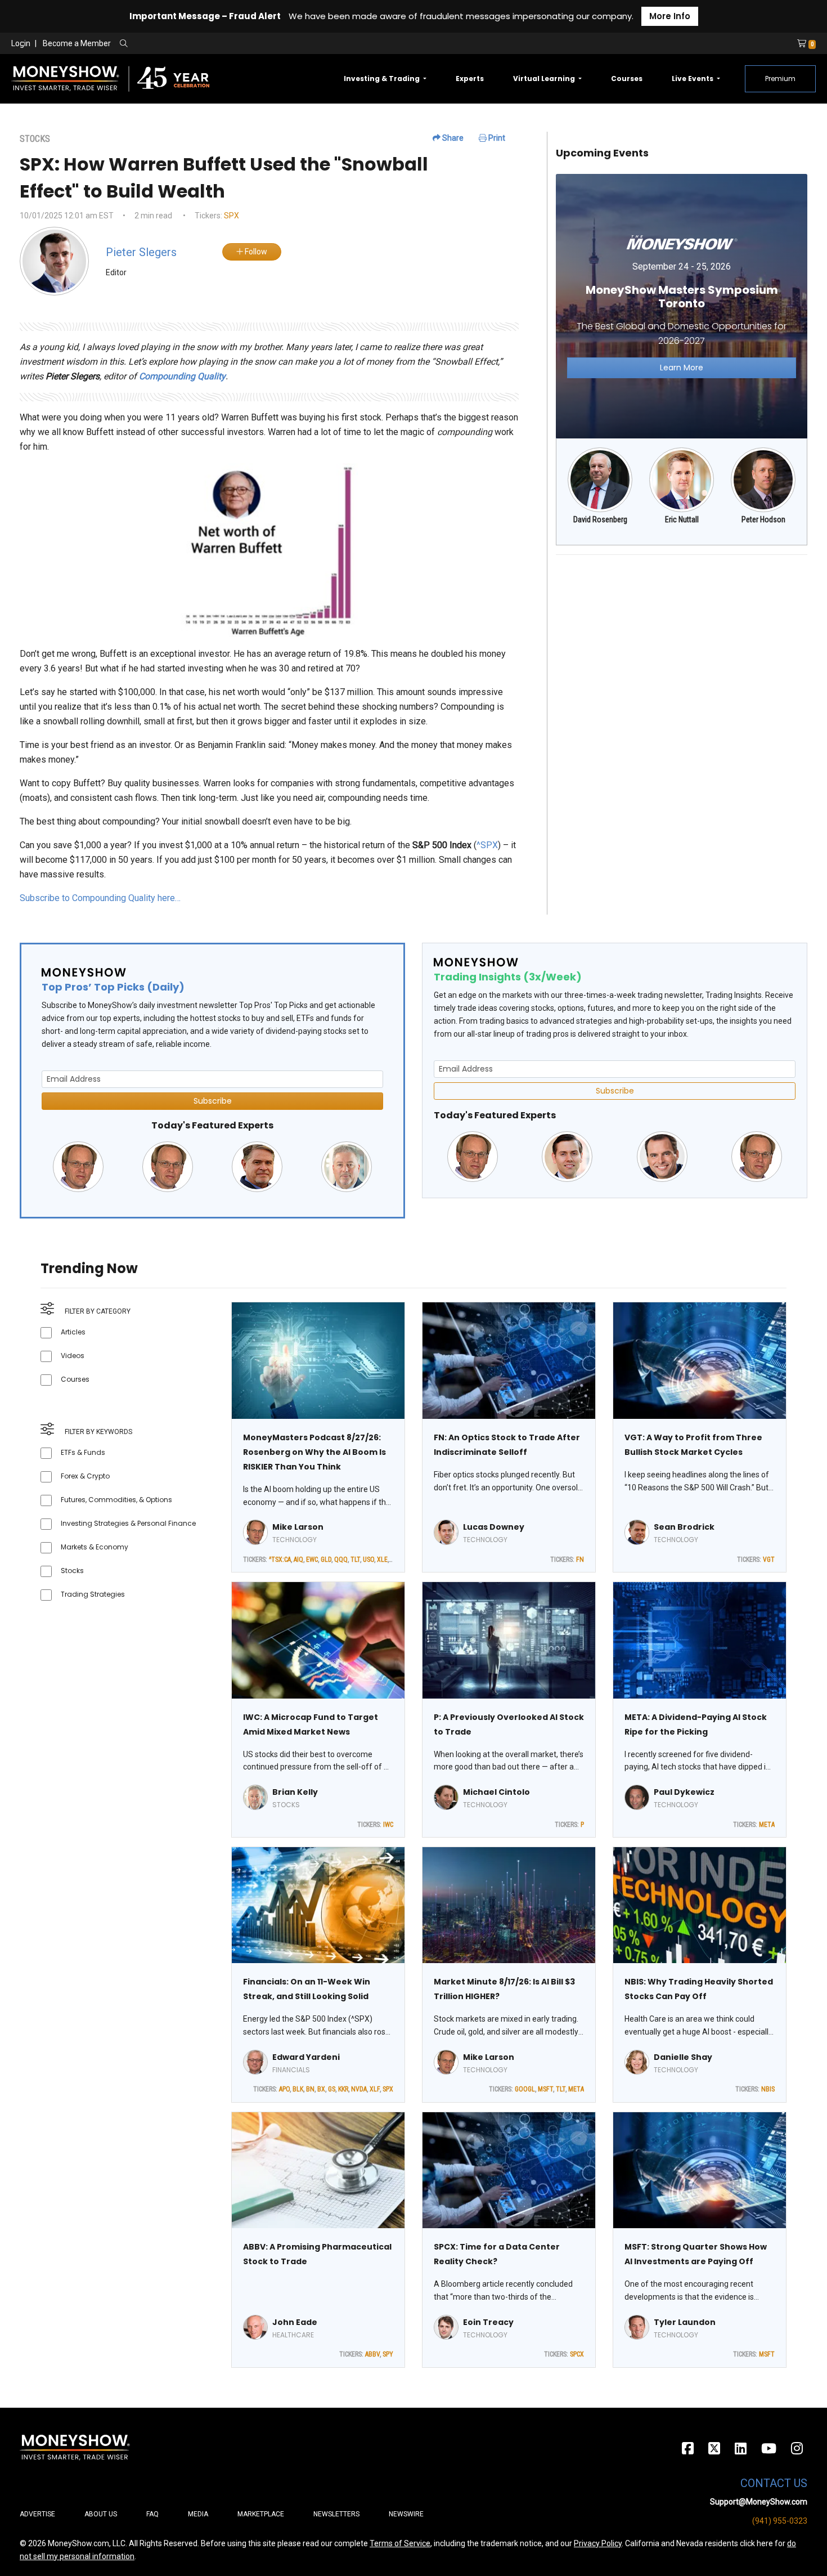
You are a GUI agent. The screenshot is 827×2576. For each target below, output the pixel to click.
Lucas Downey (494, 1527)
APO (284, 2089)
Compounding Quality (182, 376)
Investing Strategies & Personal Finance (128, 1523)
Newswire (406, 2514)
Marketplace (261, 2514)
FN (580, 1560)
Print (496, 138)
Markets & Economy (95, 1547)
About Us (101, 2514)
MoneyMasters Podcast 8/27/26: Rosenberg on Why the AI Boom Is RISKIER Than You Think (314, 1452)
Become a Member (77, 43)
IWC (388, 1825)
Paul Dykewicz (684, 1792)
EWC (312, 1560)
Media (198, 2514)
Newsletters (336, 2514)
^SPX (487, 845)
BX (321, 2089)
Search (245, 44)
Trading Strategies (93, 1594)
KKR (343, 2089)
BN (310, 2089)
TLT (355, 1560)
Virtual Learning (545, 79)
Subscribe (213, 1101)
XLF (375, 2089)
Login (21, 43)
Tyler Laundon (685, 2322)
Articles (73, 1332)
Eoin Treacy (488, 2322)
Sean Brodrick (684, 1527)
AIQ (298, 1560)
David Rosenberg (600, 519)
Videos (73, 1356)
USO (368, 1560)
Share (452, 138)
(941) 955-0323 (780, 2521)
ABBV (372, 2354)
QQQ (341, 1560)
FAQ (152, 2514)
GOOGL (525, 2089)
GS (332, 2089)
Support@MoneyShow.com (759, 2502)
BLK (298, 2089)
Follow (255, 252)
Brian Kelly (295, 1792)
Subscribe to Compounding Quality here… (100, 898)
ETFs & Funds (83, 1452)
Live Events (693, 79)
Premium (780, 79)
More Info (670, 16)
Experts (470, 79)
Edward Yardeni (306, 2057)
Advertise (37, 2514)
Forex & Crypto (85, 1476)
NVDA (359, 2089)
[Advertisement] (682, 643)
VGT (769, 1560)
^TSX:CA (280, 1560)
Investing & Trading (383, 79)
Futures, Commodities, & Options (116, 1500)
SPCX (577, 2354)
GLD (326, 1560)
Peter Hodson (763, 519)
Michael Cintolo (496, 1792)
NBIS (768, 2089)
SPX (232, 216)
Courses (627, 79)
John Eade (295, 2322)
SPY (388, 2354)
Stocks (72, 1571)
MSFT (545, 2089)
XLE (382, 1560)
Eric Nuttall (682, 519)
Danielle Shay (683, 2057)
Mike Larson (298, 1527)
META (767, 1825)
